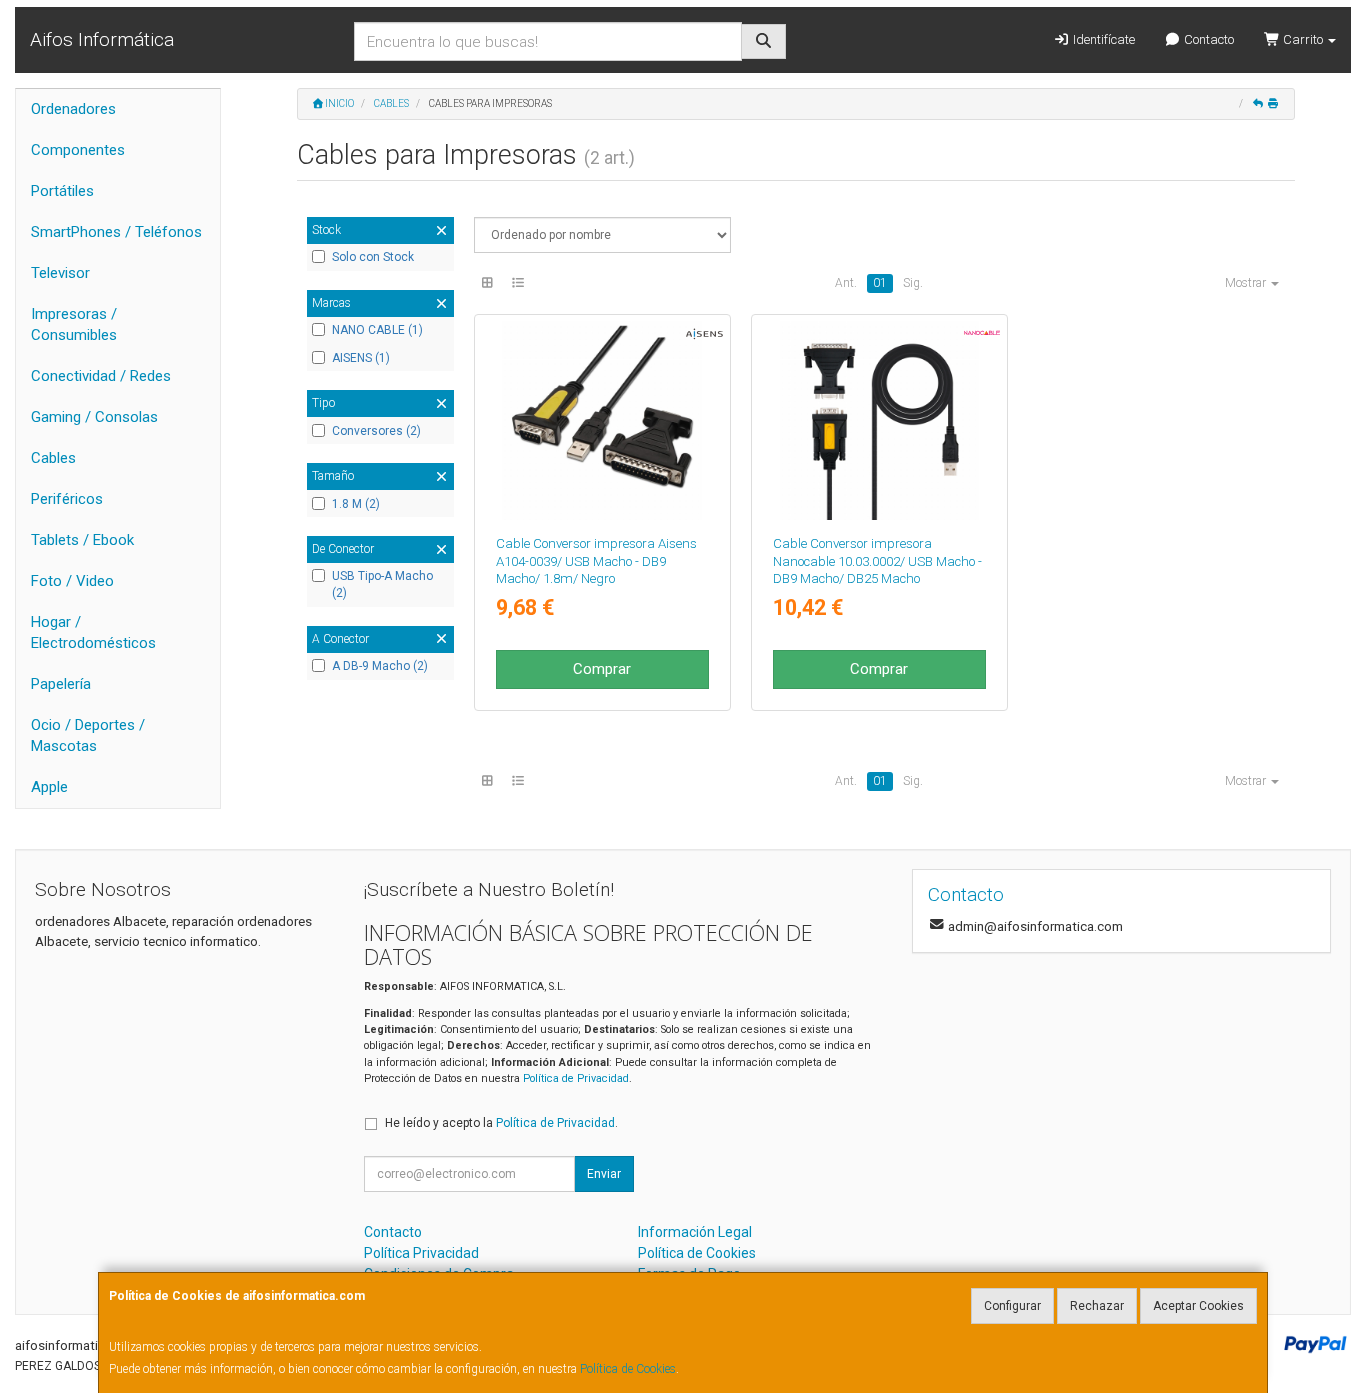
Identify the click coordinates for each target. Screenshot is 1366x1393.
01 (880, 283)
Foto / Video (72, 581)
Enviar (604, 1174)
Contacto (1207, 39)
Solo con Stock (373, 257)
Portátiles (62, 191)
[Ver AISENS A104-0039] (601, 420)
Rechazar (1097, 1306)
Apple (49, 787)
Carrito (1303, 39)
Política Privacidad (421, 1253)
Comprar (602, 669)
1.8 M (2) (356, 504)
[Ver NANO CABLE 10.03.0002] (879, 420)
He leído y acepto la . (501, 1123)
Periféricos (67, 499)
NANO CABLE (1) (377, 330)
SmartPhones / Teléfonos (116, 232)
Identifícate (1102, 39)
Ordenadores (73, 109)
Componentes (78, 150)
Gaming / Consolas (94, 417)
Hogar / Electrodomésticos (93, 632)
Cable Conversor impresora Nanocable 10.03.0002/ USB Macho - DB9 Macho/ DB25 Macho (877, 561)
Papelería (61, 684)
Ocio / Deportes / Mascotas (88, 735)
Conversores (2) (376, 431)
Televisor (60, 273)
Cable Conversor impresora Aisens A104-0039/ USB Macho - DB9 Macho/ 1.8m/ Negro (596, 561)
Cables (53, 458)
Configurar (1012, 1306)
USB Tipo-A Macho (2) (382, 584)
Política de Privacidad (576, 1078)
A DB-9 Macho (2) (380, 666)
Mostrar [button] (1247, 283)
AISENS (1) (361, 358)
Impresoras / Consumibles (74, 324)
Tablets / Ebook (82, 540)
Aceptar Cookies (1198, 1306)
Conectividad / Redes (101, 376)
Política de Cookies (628, 1369)
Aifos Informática (102, 39)
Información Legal (695, 1232)
